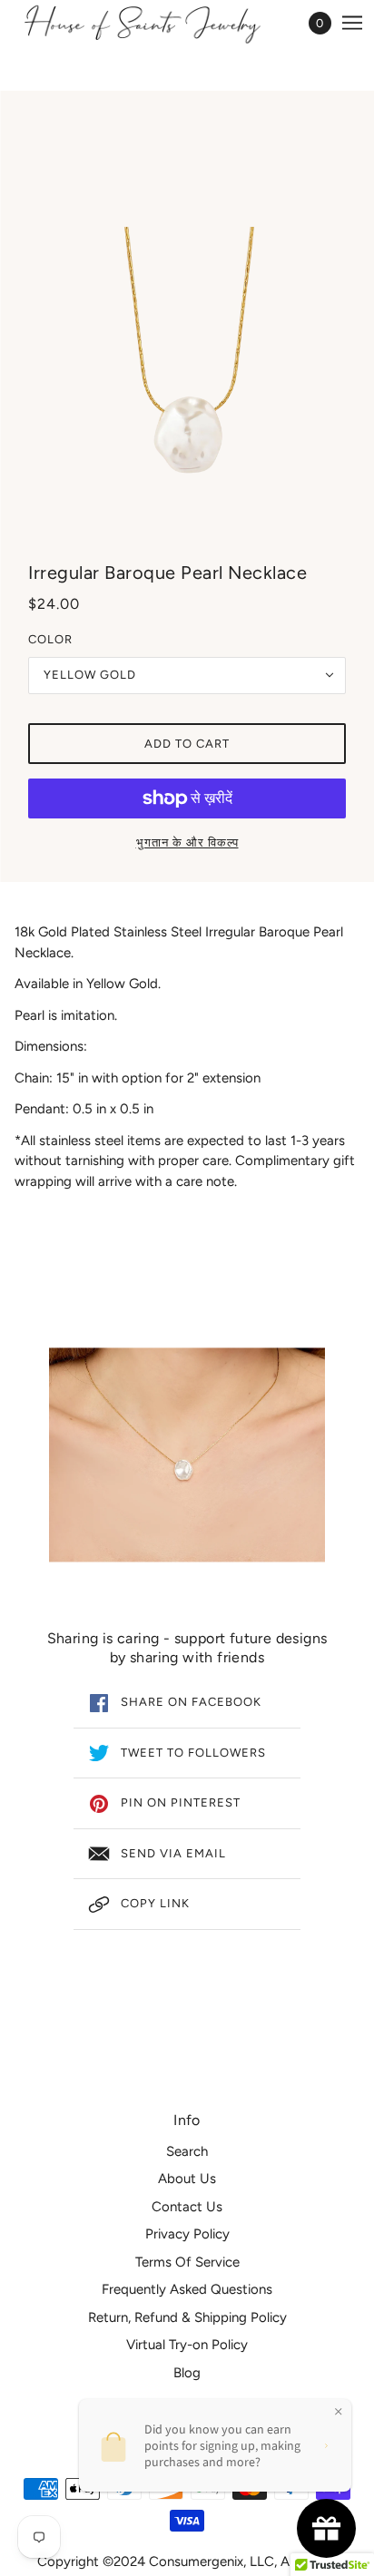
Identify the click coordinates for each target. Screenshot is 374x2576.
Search (187, 2151)
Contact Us (187, 2207)
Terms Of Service (187, 2262)
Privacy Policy (187, 2234)
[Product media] (187, 1455)
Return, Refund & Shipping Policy (187, 2317)
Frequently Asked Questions (187, 2289)
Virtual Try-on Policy (187, 2345)
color (50, 639)
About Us (187, 2179)
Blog (187, 2373)
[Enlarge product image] (187, 328)
